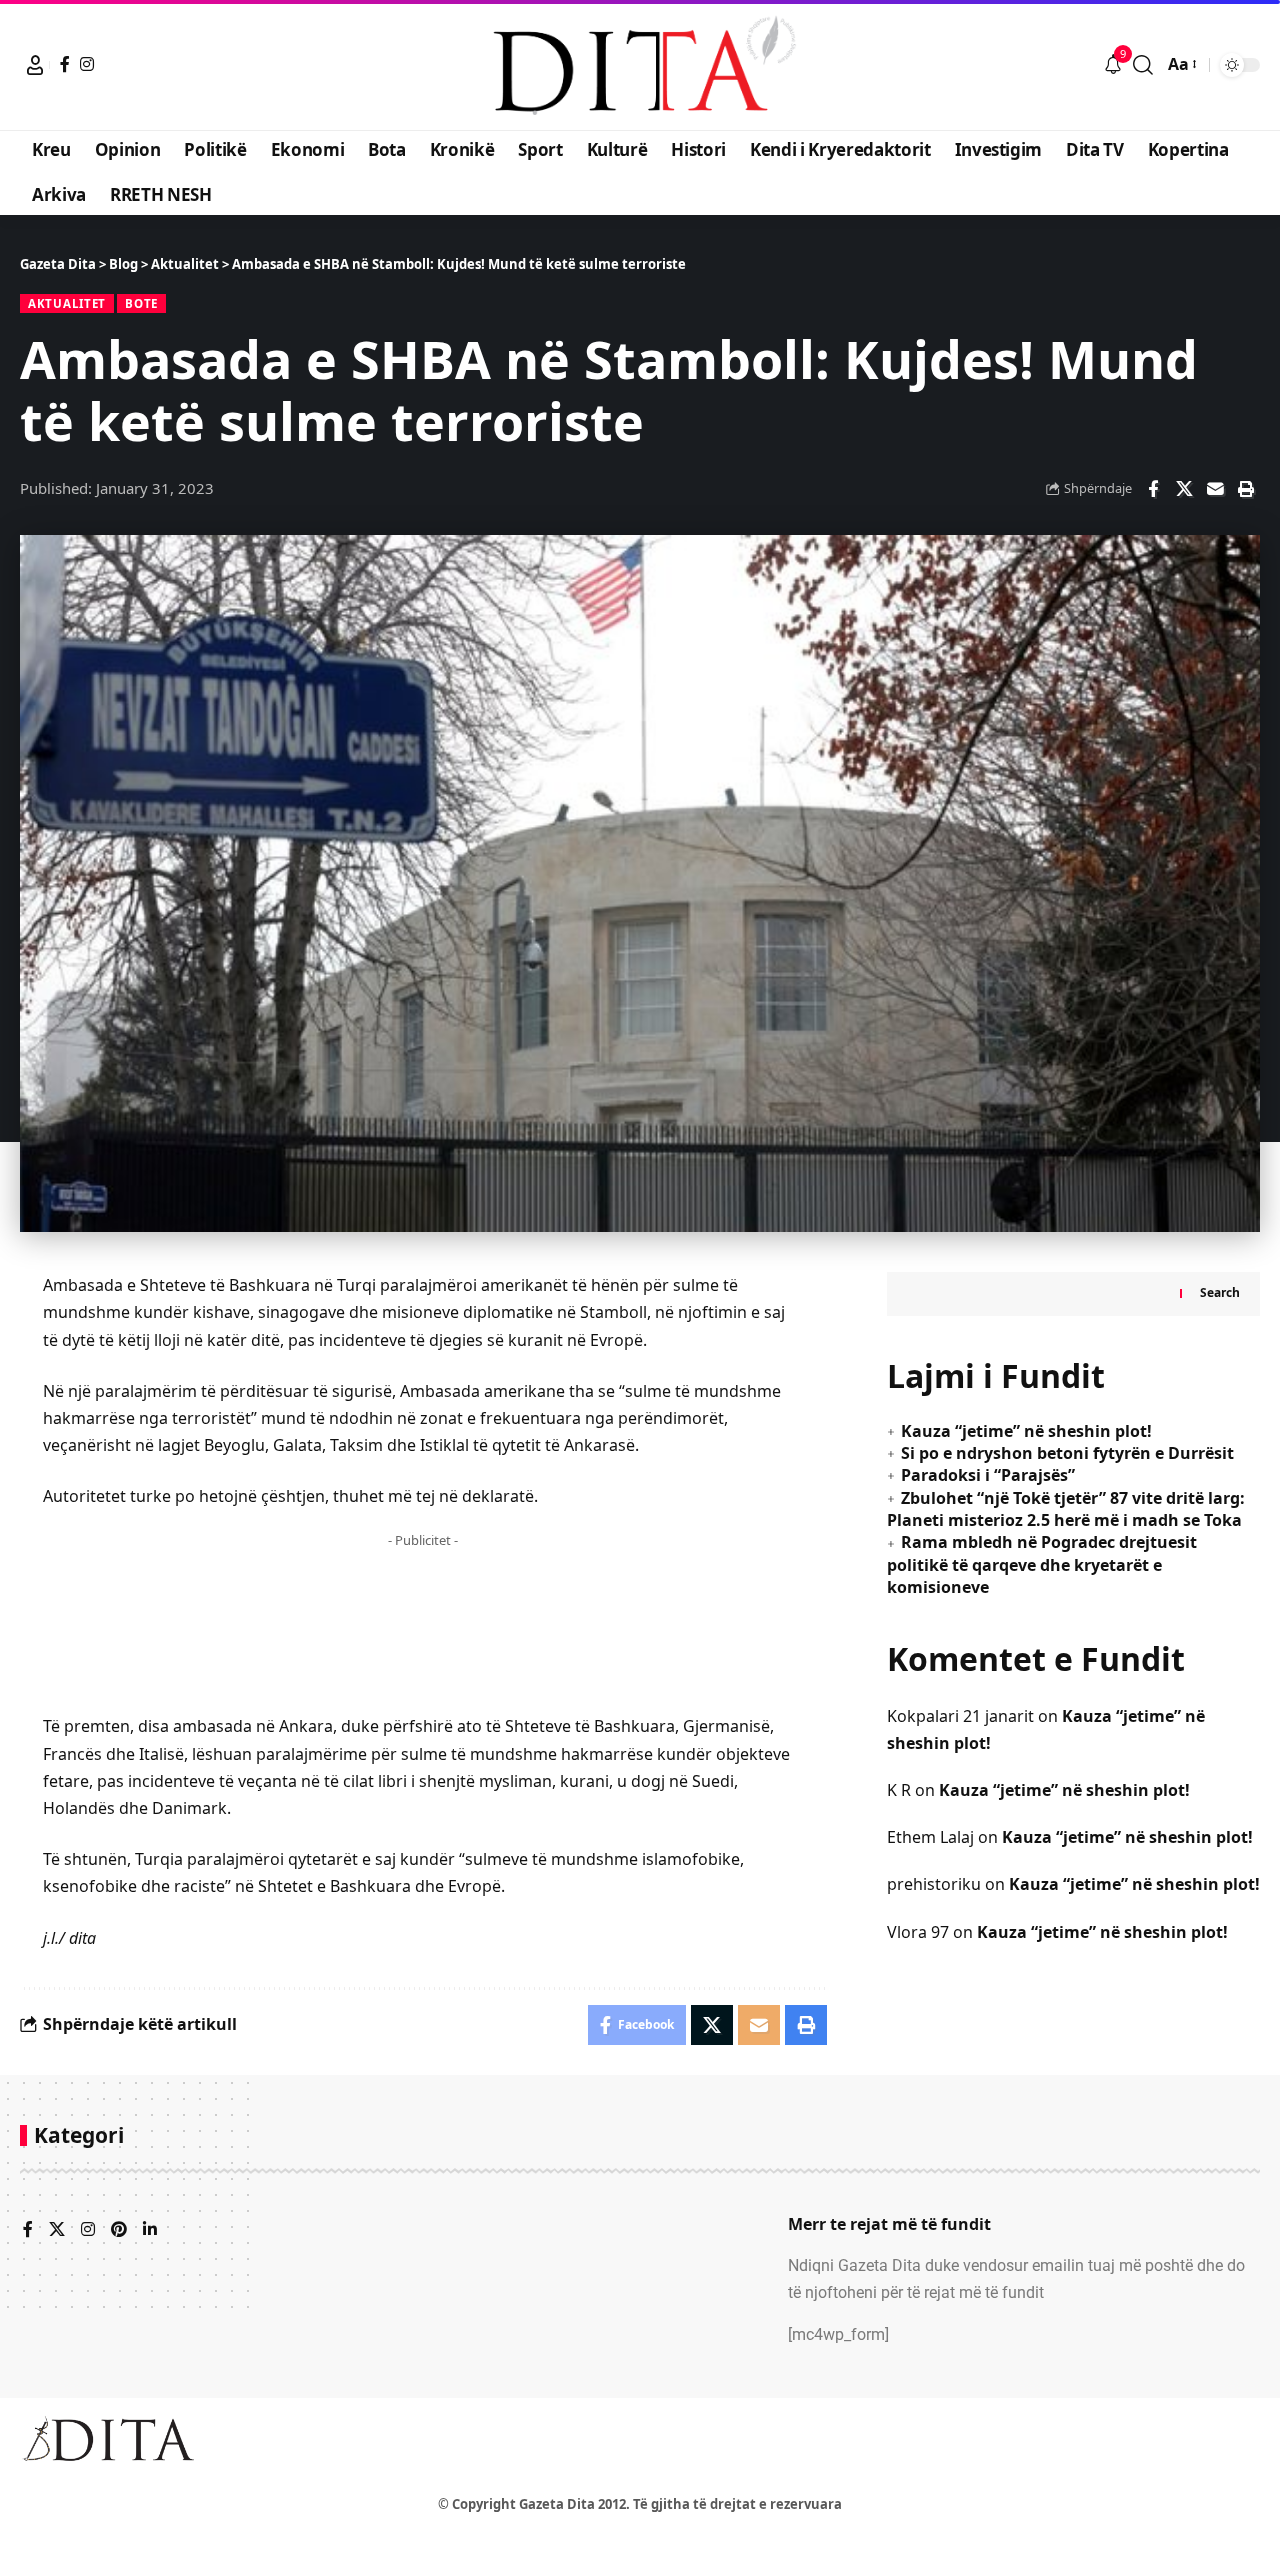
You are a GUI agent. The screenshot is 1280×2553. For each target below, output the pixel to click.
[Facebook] (65, 64)
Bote (141, 303)
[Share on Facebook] (1153, 489)
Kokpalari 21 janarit (960, 1716)
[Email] (1215, 489)
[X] (57, 2230)
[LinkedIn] (150, 2230)
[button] (35, 65)
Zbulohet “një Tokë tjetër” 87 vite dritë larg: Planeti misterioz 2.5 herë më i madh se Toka (1066, 1509)
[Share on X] (1184, 489)
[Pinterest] (119, 2230)
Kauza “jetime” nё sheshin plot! (1026, 1431)
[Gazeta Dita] (640, 65)
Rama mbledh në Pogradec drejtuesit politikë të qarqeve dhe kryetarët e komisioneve (1042, 1565)
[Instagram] (87, 64)
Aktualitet (67, 303)
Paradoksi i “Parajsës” (988, 1476)
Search (1220, 1293)
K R (899, 1790)
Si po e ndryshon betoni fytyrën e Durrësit (1067, 1453)
